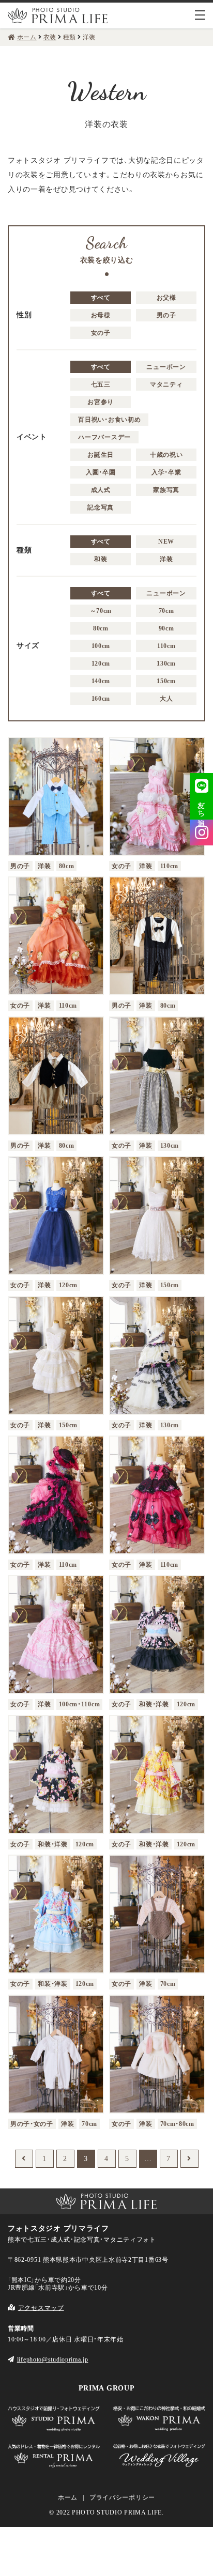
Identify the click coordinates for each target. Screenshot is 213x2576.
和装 (101, 559)
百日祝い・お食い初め (109, 420)
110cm (166, 646)
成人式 (101, 490)
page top (16, 2168)
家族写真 (166, 490)
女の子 (101, 333)
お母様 (101, 315)
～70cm (101, 611)
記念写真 (101, 507)
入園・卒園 (101, 472)
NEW (166, 542)
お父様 (166, 298)
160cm (101, 699)
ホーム (68, 2497)
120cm (101, 664)
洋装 (166, 559)
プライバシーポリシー (122, 2497)
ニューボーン (166, 367)
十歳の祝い (166, 455)
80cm (101, 628)
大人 (166, 699)
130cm (166, 664)
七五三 (101, 384)
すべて (101, 298)
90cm (166, 628)
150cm (166, 681)
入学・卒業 (166, 472)
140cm (101, 681)
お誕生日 (101, 455)
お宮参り (101, 402)
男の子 (166, 315)
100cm (101, 646)
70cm (166, 611)
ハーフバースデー (104, 437)
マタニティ (166, 384)
